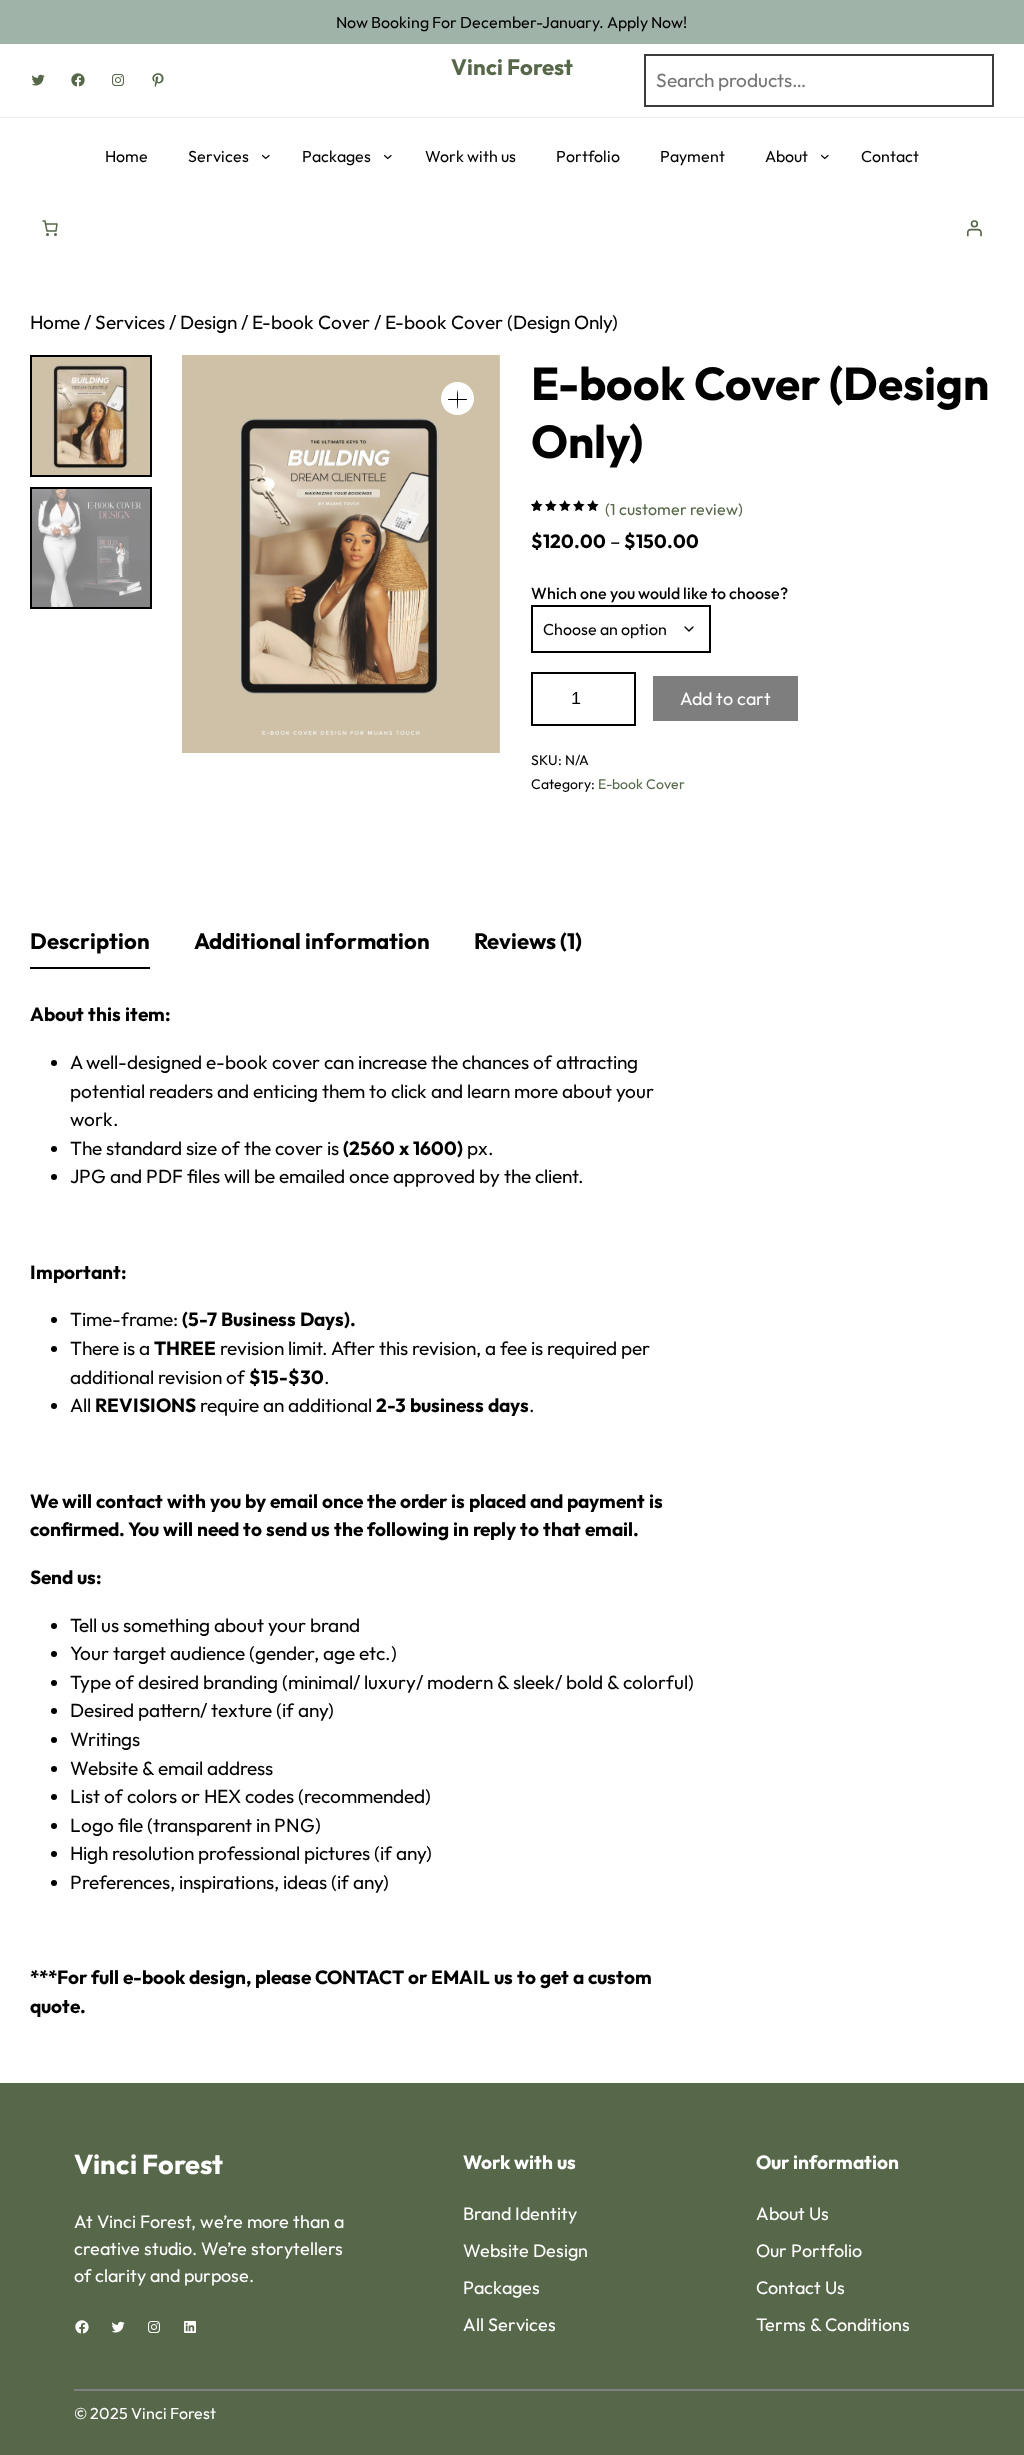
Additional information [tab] (312, 941)
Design (208, 322)
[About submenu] (825, 156)
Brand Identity (520, 2213)
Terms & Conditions (833, 2324)
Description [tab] (90, 941)
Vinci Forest (512, 67)
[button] (457, 398)
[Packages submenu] (388, 156)
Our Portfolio (809, 2250)
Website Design (525, 2250)
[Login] (974, 225)
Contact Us (800, 2287)
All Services (509, 2324)
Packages (501, 2287)
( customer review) (674, 509)
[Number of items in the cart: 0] (50, 228)
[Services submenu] (266, 156)
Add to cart (725, 698)
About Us (792, 2213)
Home (55, 322)
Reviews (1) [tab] (528, 941)
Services (130, 322)
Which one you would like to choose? (659, 593)
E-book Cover (311, 322)
